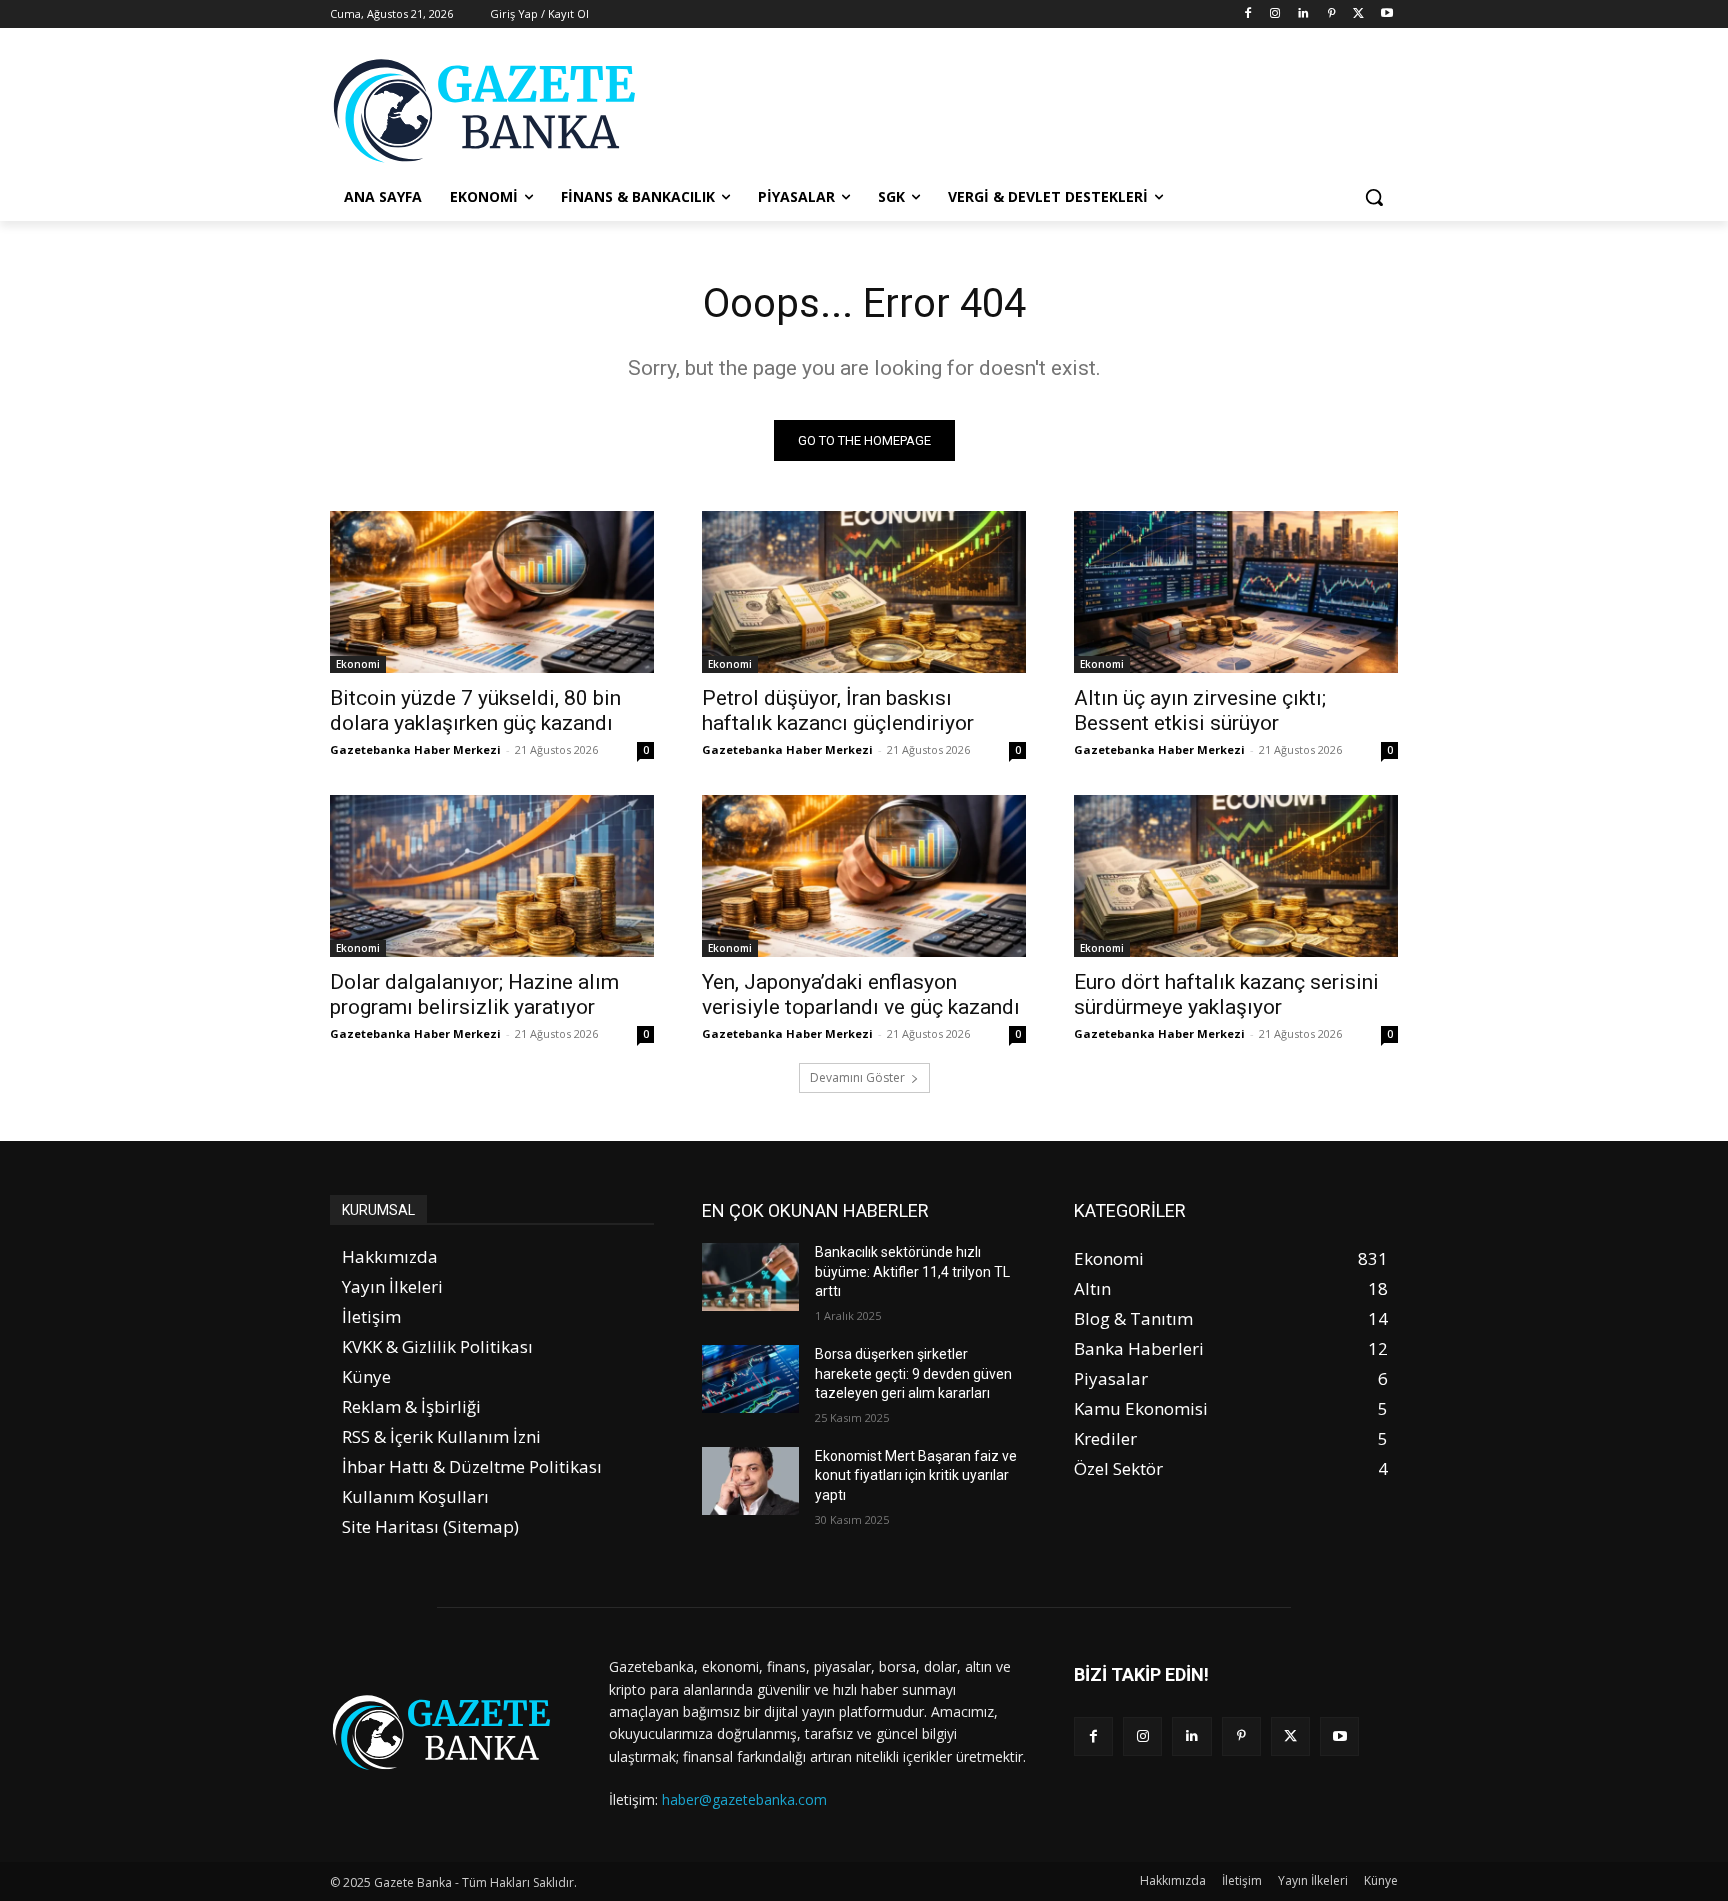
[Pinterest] (1331, 14)
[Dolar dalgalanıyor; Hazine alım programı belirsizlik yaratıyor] (492, 876)
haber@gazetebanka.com (744, 1799)
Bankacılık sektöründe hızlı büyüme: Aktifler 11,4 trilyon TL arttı (912, 1271)
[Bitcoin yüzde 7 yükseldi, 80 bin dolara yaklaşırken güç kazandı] (492, 592)
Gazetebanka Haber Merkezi (415, 749)
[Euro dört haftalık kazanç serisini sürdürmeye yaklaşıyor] (1236, 876)
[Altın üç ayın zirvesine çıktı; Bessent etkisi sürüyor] (1236, 592)
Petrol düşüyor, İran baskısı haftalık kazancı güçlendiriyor (838, 710)
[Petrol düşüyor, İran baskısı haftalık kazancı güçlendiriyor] (864, 592)
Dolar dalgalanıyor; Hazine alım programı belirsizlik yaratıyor (474, 994)
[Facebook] (1247, 14)
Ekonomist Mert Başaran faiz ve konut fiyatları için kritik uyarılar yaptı (916, 1475)
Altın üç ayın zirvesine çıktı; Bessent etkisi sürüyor (1200, 710)
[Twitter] (1358, 14)
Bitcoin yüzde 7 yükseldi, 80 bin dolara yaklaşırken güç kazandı (475, 710)
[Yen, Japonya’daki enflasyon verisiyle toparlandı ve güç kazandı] (864, 876)
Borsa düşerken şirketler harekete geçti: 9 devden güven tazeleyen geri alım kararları (913, 1373)
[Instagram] (1275, 14)
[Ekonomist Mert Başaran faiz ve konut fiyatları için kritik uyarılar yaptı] (750, 1481)
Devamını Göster (857, 1077)
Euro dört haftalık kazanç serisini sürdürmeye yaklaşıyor (1226, 994)
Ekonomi (358, 664)
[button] (1374, 197)
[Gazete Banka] (490, 110)
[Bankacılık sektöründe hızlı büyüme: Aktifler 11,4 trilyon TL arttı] (750, 1277)
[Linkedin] (1303, 14)
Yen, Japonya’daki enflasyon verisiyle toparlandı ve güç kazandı (861, 994)
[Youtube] (1386, 14)
